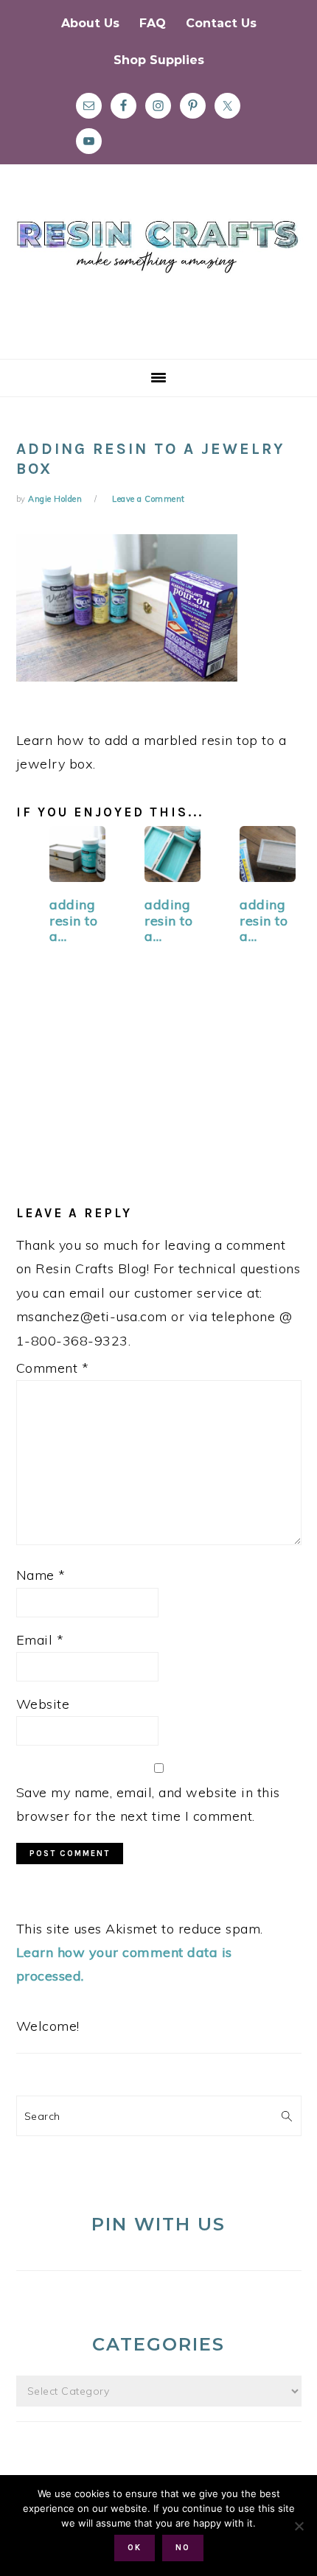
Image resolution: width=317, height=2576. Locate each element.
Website (43, 1704)
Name (41, 1575)
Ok (135, 2548)
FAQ (153, 23)
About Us (90, 23)
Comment (53, 1368)
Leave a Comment (149, 499)
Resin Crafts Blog (158, 275)
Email (40, 1640)
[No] (299, 2526)
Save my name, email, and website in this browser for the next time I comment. (148, 1804)
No (183, 2548)
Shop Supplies (159, 60)
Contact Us (221, 23)
